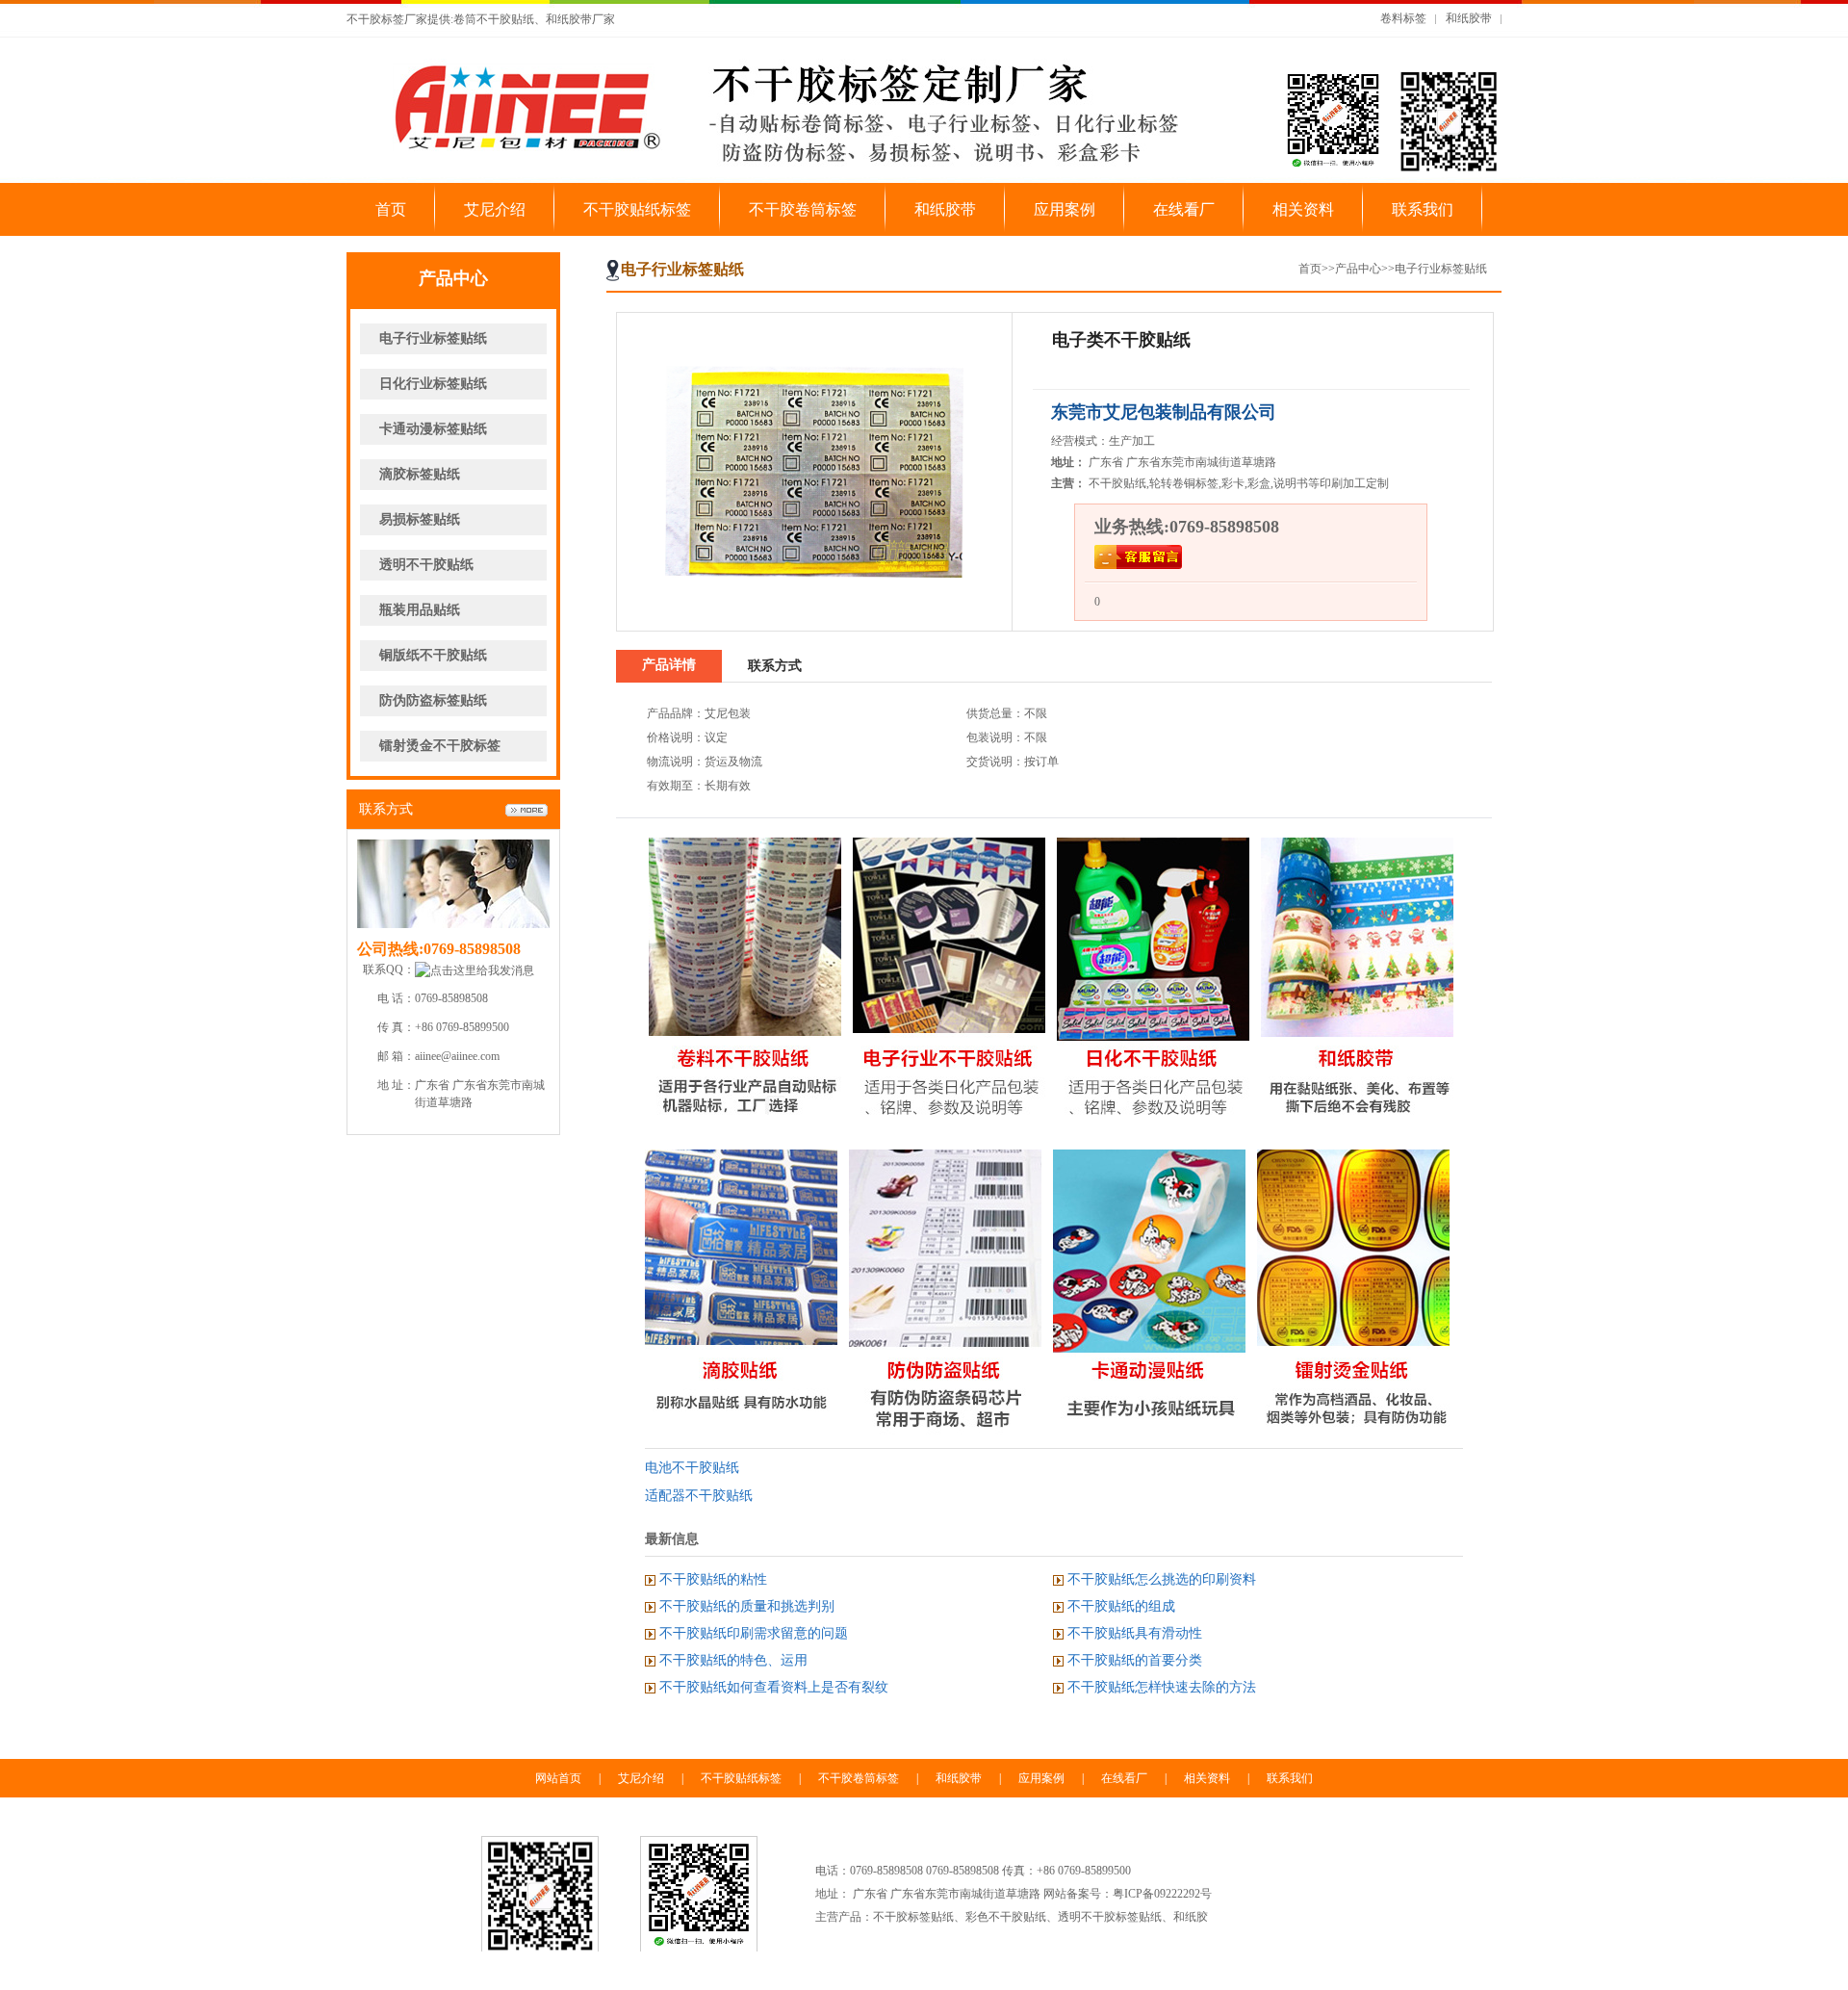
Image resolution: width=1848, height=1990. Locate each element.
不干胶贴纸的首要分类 (1135, 1660)
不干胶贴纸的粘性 (713, 1579)
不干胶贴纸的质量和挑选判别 (747, 1606)
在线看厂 (1184, 209)
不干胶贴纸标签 (637, 209)
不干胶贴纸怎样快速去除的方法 (1162, 1687)
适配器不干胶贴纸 (699, 1496)
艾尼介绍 (495, 209)
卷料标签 (1403, 18)
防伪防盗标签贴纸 (433, 700)
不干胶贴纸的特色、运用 (733, 1660)
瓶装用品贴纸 (420, 610)
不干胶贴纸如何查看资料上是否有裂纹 (774, 1687)
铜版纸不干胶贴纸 (433, 655)
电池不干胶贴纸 (692, 1468)
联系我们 (1423, 209)
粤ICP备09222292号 (1162, 1894)
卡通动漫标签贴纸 (433, 429)
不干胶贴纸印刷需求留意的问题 (754, 1633)
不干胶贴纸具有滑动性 (1135, 1633)
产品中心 (1358, 269)
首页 (391, 209)
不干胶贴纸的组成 (1121, 1606)
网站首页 (558, 1778)
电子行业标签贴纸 (433, 338)
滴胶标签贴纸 (420, 474)
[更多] (526, 811)
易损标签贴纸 (420, 519)
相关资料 (1303, 209)
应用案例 (1065, 209)
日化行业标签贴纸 (433, 384)
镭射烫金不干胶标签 (440, 746)
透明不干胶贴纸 (426, 565)
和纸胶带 (1469, 18)
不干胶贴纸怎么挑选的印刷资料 (1162, 1579)
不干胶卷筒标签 (803, 209)
